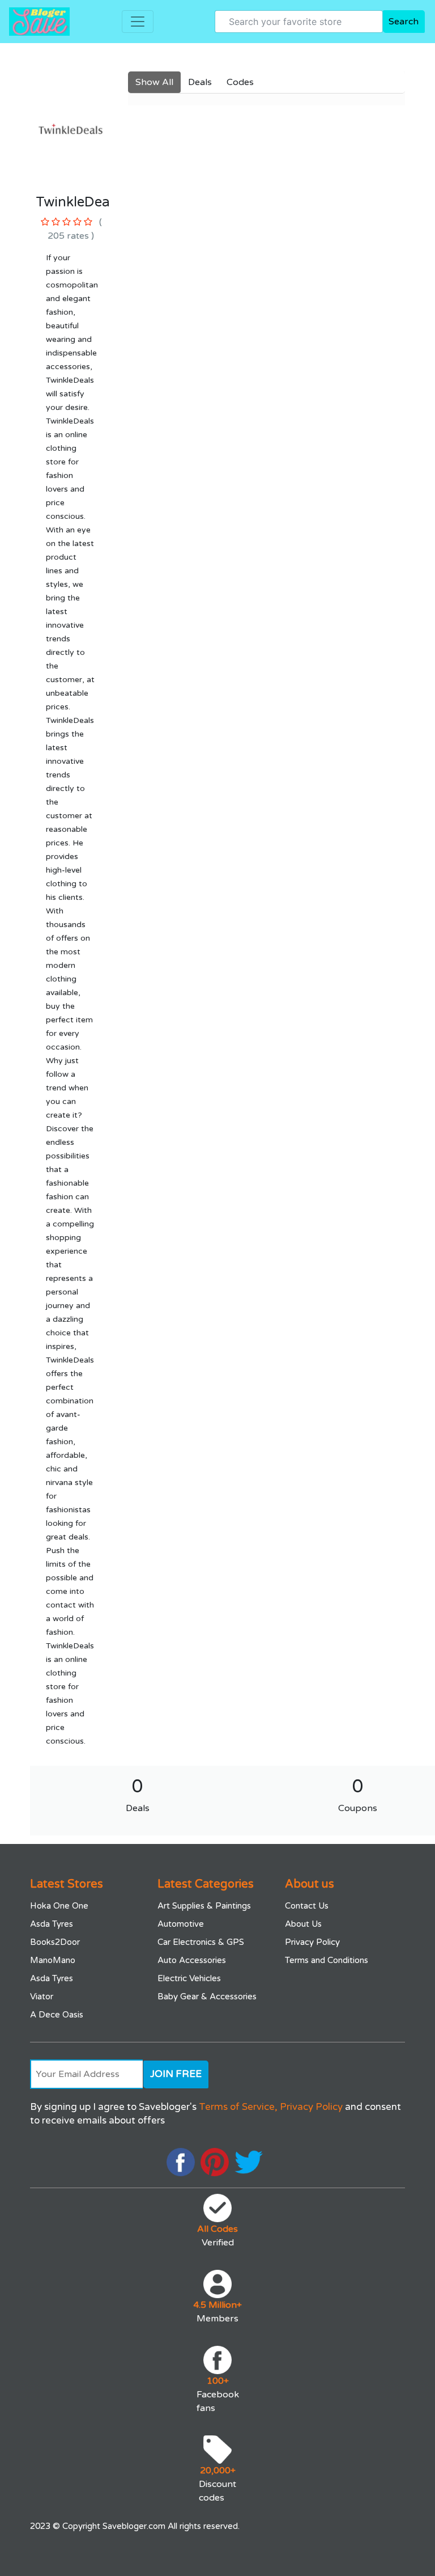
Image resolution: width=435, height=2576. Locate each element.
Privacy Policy (312, 1942)
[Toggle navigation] (138, 22)
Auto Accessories (192, 1960)
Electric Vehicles (189, 1978)
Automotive (181, 1924)
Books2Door (55, 1942)
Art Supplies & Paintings (204, 1906)
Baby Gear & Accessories (207, 1996)
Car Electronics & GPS (201, 1942)
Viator (42, 1996)
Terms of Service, (238, 2107)
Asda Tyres (52, 1924)
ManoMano (53, 1960)
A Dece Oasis (57, 2015)
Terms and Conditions (327, 1960)
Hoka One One (59, 1906)
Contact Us (307, 1906)
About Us (303, 1924)
